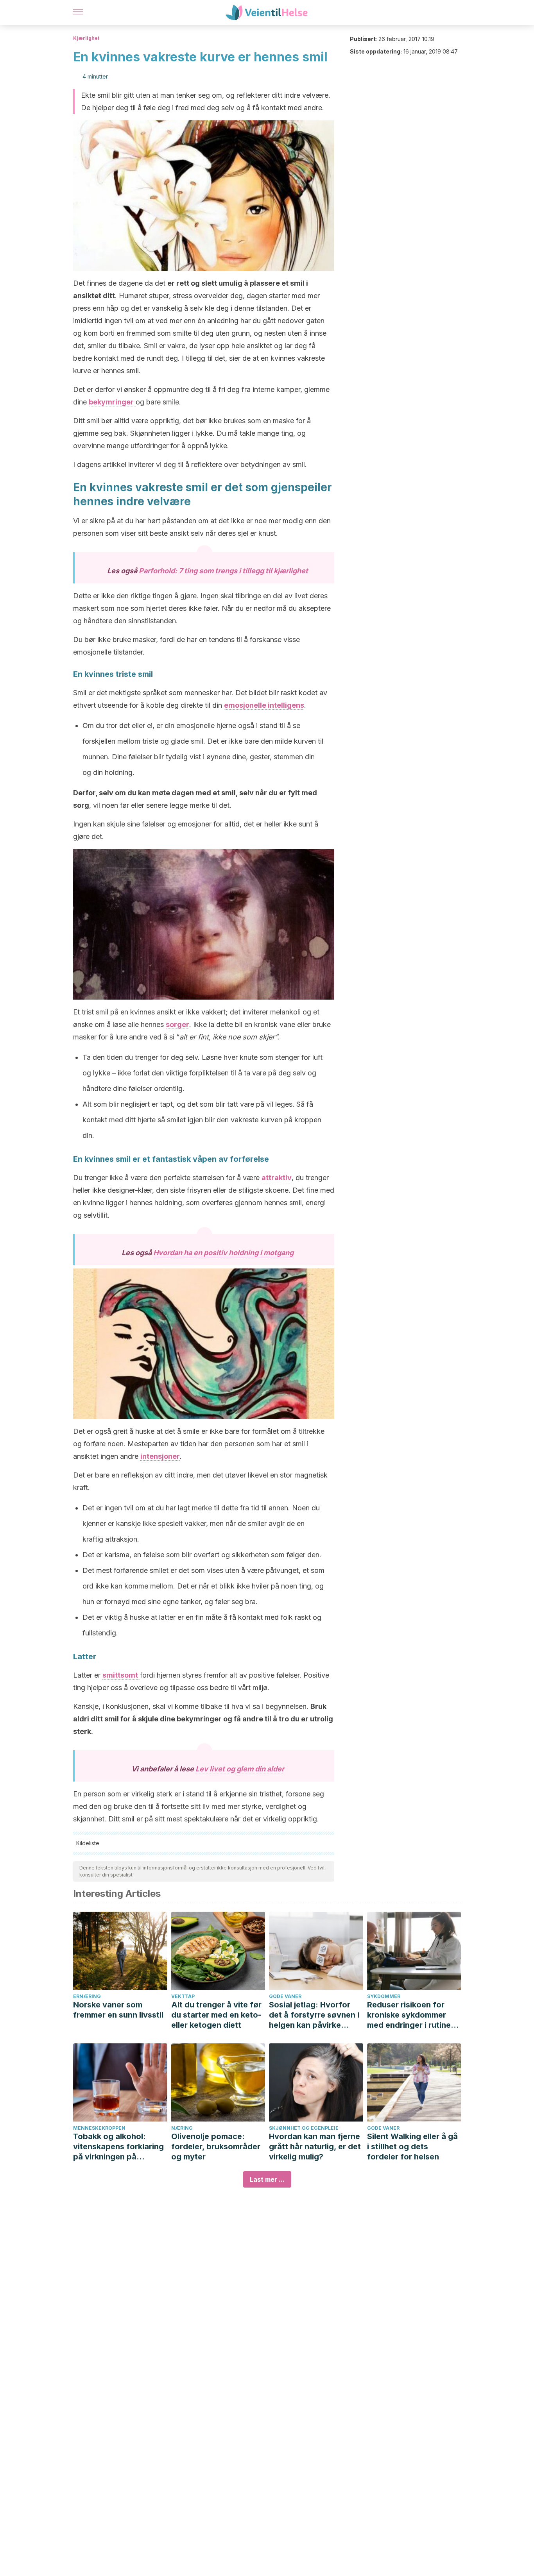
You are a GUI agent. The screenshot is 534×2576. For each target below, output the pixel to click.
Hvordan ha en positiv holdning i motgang (223, 1253)
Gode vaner (285, 1996)
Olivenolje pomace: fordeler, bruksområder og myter (216, 2147)
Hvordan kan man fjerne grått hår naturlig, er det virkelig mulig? (315, 2147)
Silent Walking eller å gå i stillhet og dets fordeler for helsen (412, 2147)
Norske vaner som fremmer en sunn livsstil (118, 2010)
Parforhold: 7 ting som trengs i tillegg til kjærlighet (223, 571)
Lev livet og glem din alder (240, 1769)
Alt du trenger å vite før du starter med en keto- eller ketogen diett (216, 2015)
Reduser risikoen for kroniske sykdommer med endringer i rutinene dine (414, 2015)
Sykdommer (384, 1996)
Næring (182, 2128)
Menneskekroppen (99, 2128)
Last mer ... (267, 2179)
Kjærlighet (86, 38)
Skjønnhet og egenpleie (304, 2128)
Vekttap (183, 1996)
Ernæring (87, 1996)
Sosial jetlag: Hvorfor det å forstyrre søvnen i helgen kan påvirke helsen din (314, 2015)
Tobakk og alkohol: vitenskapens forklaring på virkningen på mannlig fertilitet (118, 2147)
